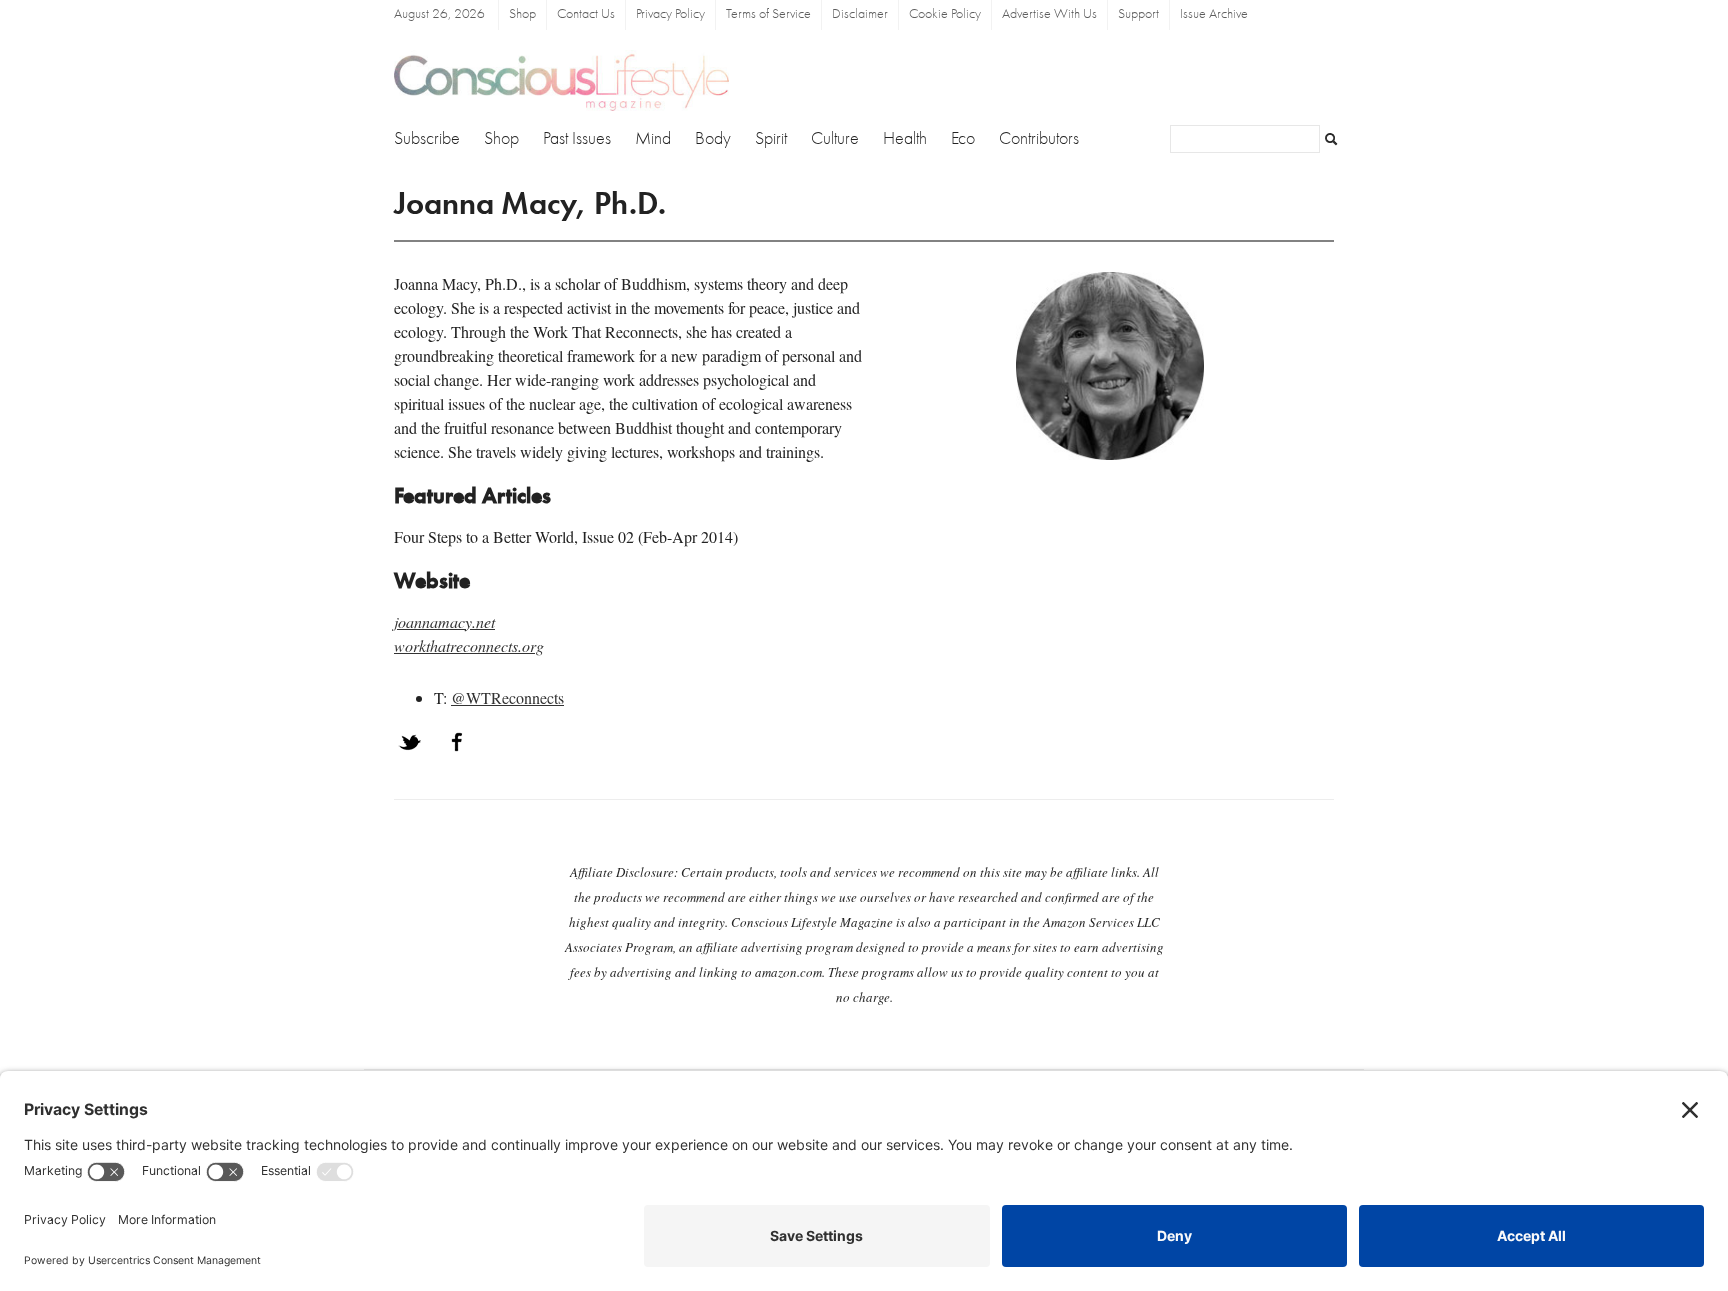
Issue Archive (1214, 14)
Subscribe (427, 139)
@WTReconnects (507, 697)
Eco (963, 139)
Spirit (771, 139)
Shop (522, 14)
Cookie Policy (945, 14)
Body (713, 139)
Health (905, 139)
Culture (835, 139)
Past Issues (577, 139)
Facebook (457, 742)
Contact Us (586, 14)
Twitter (410, 742)
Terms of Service (768, 14)
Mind (653, 139)
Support (1138, 14)
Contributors (1039, 139)
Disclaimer (860, 14)
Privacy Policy (670, 14)
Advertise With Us (1049, 14)
